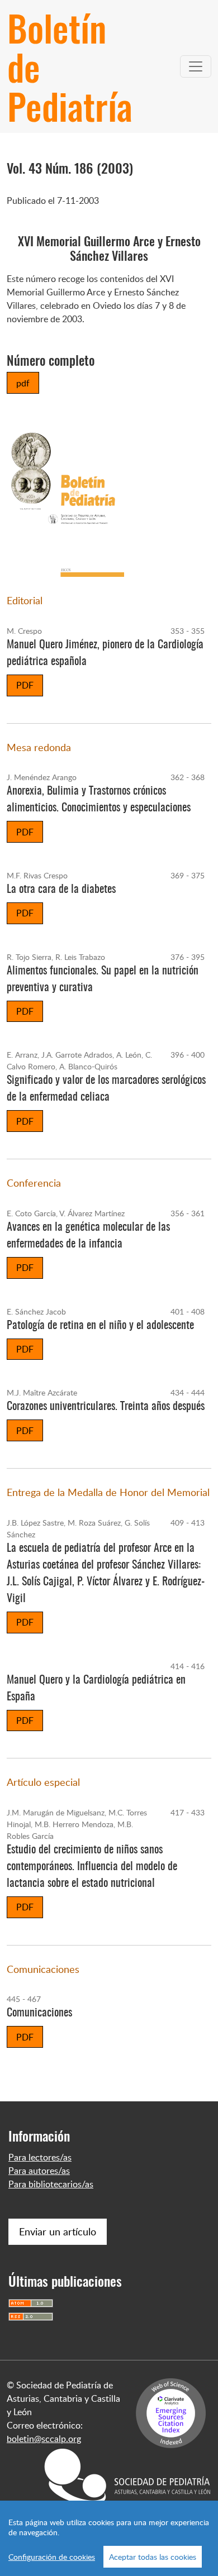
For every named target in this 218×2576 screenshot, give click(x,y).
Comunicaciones (39, 2013)
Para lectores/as (40, 2157)
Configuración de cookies (52, 2557)
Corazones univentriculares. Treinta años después (106, 1407)
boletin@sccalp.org (44, 2439)
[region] (109, 2538)
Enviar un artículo (58, 2231)
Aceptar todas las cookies (153, 2557)
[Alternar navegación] (196, 66)
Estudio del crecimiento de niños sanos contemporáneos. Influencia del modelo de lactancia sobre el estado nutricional (92, 1867)
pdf (23, 383)
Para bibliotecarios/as (51, 2184)
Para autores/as (39, 2171)
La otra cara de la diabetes (61, 890)
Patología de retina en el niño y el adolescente (100, 1326)
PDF (25, 685)
